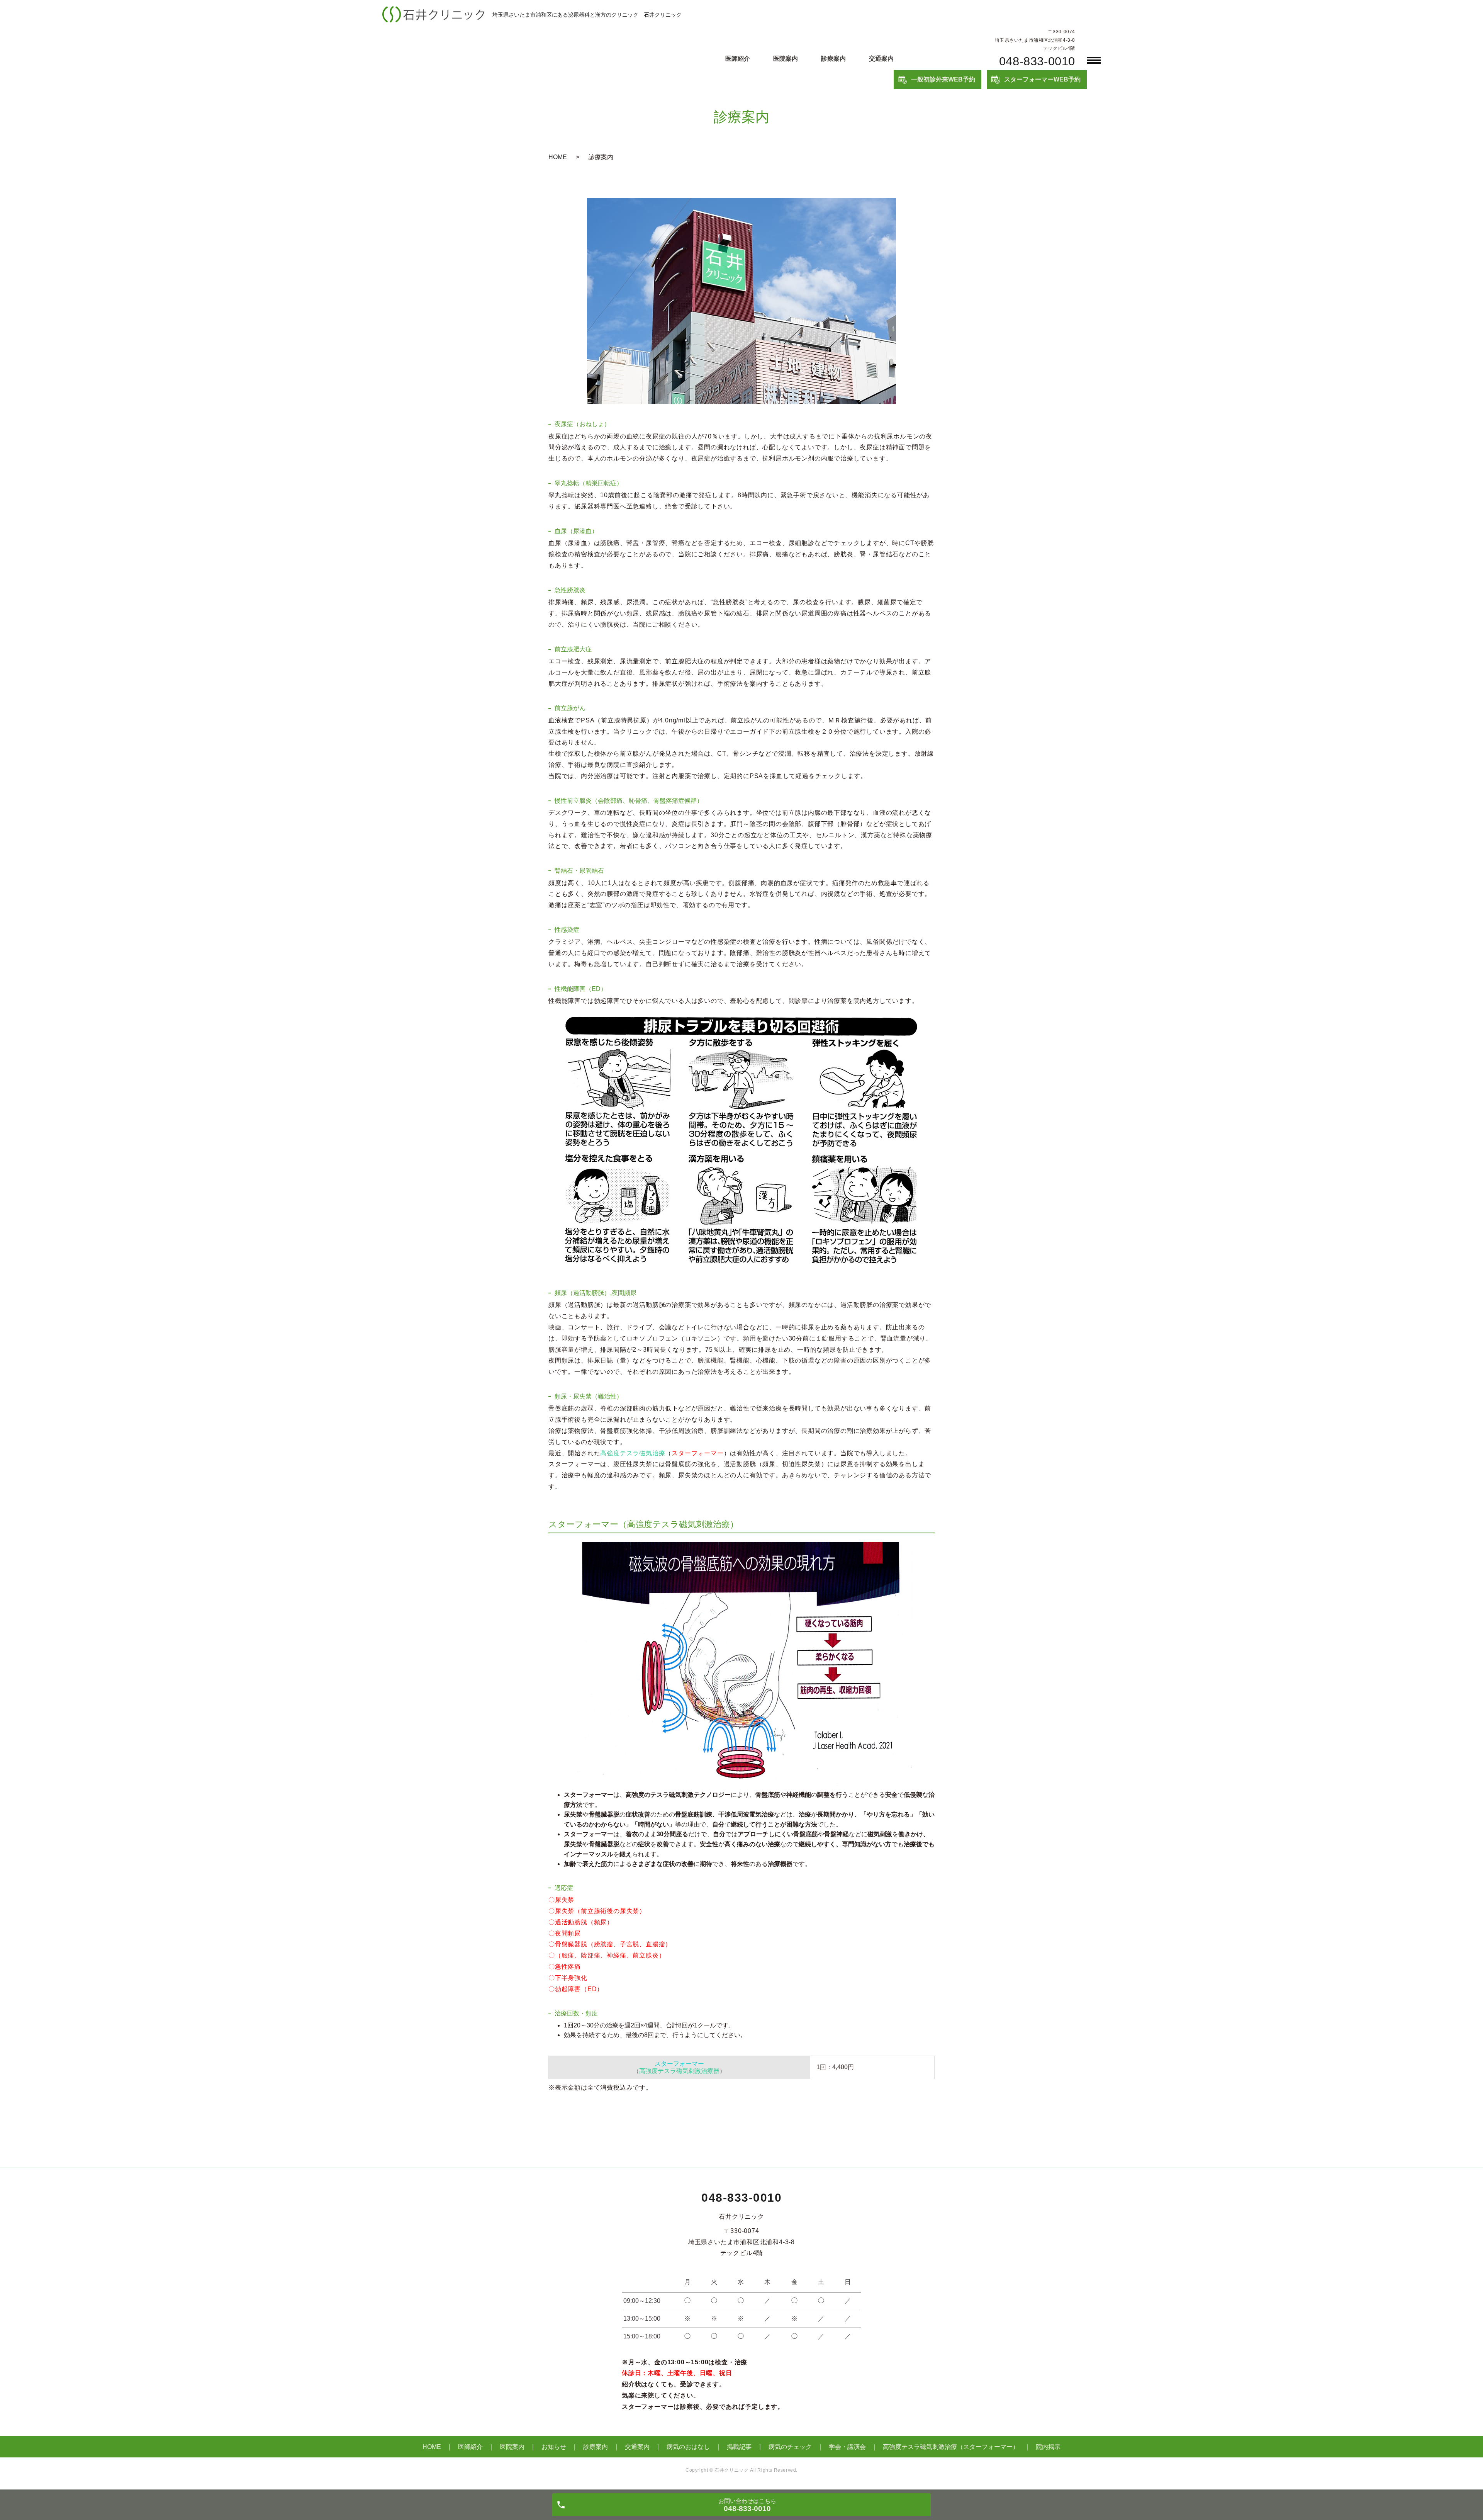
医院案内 (786, 59)
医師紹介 (738, 59)
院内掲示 (1048, 2447)
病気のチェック (790, 2447)
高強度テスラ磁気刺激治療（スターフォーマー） (951, 2447)
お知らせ (554, 2447)
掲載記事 (739, 2447)
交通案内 (881, 59)
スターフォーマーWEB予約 (1042, 79)
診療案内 (833, 59)
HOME (558, 157)
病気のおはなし (688, 2447)
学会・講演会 (847, 2447)
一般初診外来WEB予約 (943, 79)
